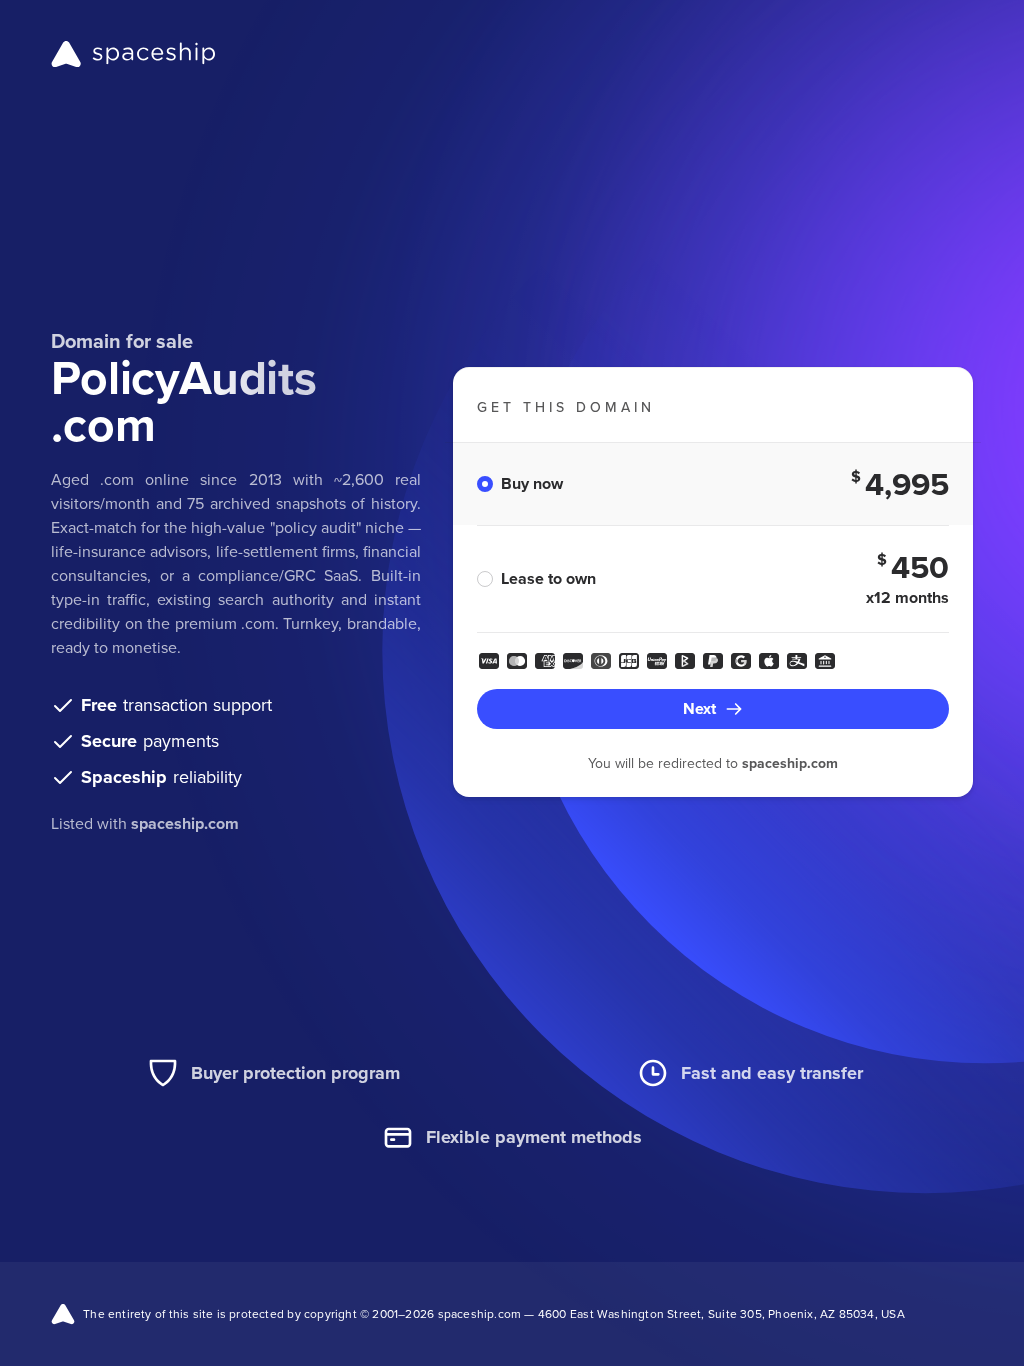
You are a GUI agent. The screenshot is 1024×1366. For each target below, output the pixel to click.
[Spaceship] (133, 54)
